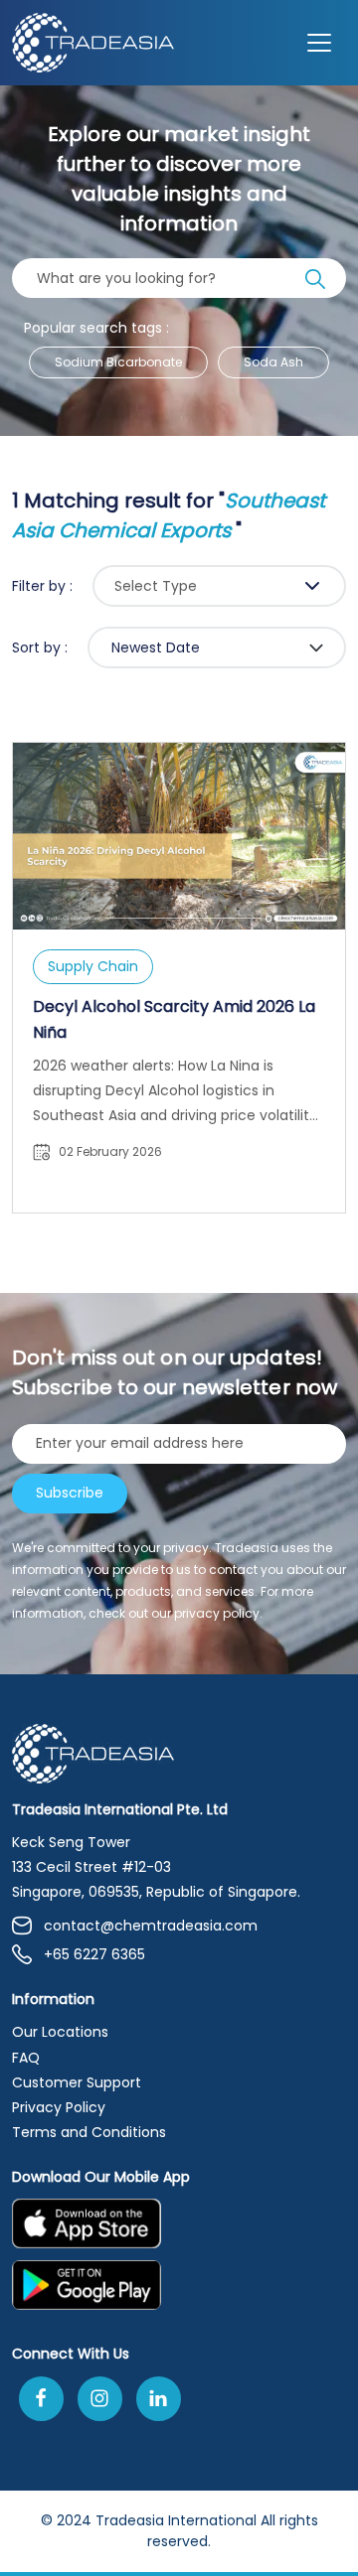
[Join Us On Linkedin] (159, 2399)
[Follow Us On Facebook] (41, 2399)
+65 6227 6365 (94, 1954)
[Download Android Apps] (179, 2291)
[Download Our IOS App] (169, 2229)
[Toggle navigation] (319, 43)
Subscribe (70, 1493)
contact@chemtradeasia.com (151, 1926)
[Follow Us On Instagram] (100, 2399)
